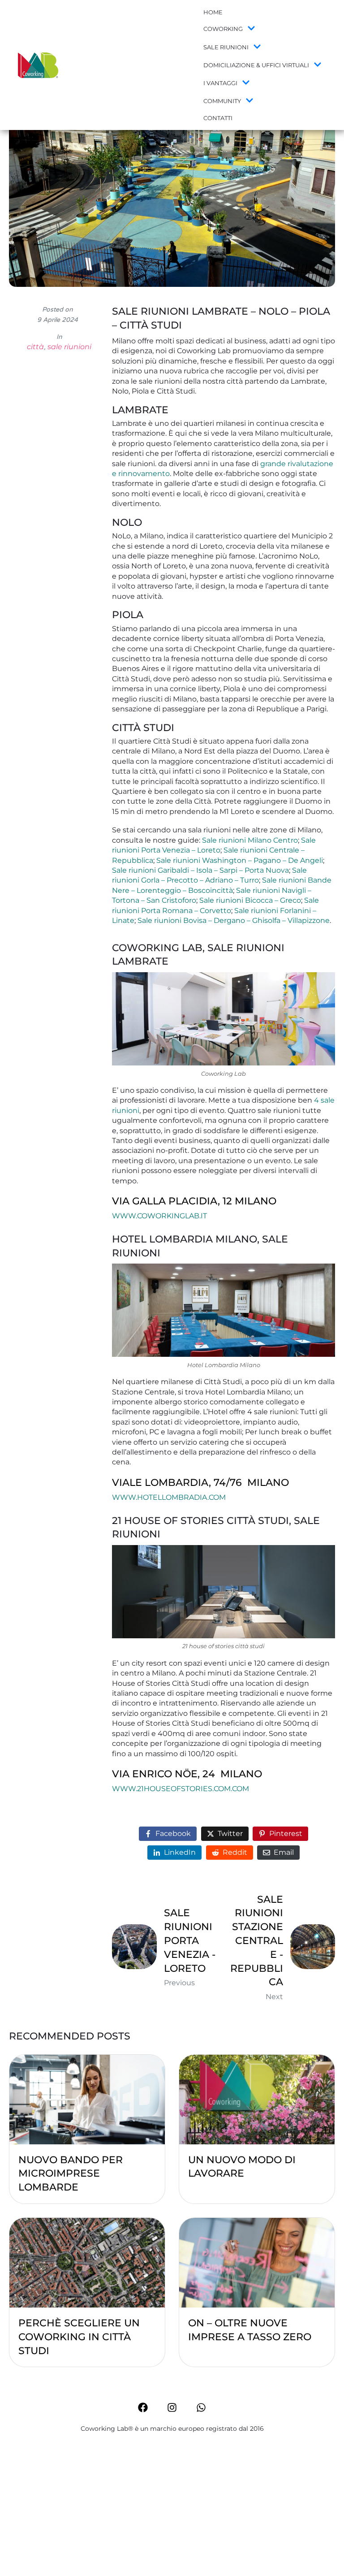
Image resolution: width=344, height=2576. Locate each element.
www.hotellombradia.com (169, 1497)
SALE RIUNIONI (226, 47)
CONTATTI (218, 118)
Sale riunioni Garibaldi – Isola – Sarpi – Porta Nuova (200, 870)
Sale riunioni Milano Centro (250, 840)
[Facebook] (143, 2407)
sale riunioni (69, 347)
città (35, 347)
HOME (213, 12)
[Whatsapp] (201, 2407)
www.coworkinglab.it (159, 1216)
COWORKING (223, 29)
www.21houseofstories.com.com (181, 1789)
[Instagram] (172, 2407)
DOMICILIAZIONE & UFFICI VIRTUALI (256, 65)
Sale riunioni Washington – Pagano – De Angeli (240, 860)
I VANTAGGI (220, 83)
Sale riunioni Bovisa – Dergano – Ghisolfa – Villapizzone (234, 920)
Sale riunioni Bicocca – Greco (250, 900)
